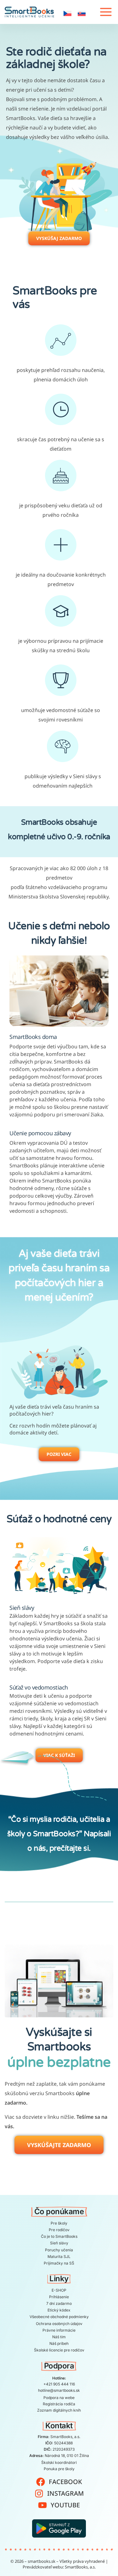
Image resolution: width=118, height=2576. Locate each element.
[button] (102, 12)
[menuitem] (67, 13)
